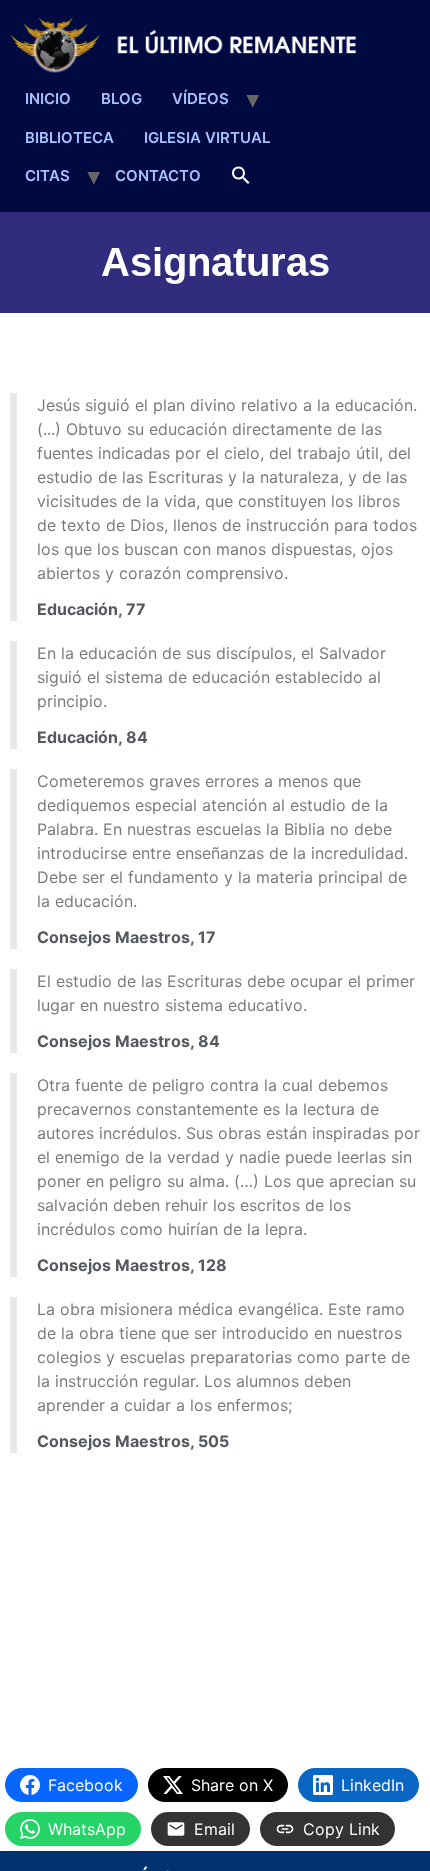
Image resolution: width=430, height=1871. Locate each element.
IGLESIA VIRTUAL (207, 137)
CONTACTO (158, 175)
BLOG (121, 98)
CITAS (47, 175)
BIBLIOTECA (69, 137)
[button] (241, 176)
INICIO (48, 98)
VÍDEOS (200, 98)
